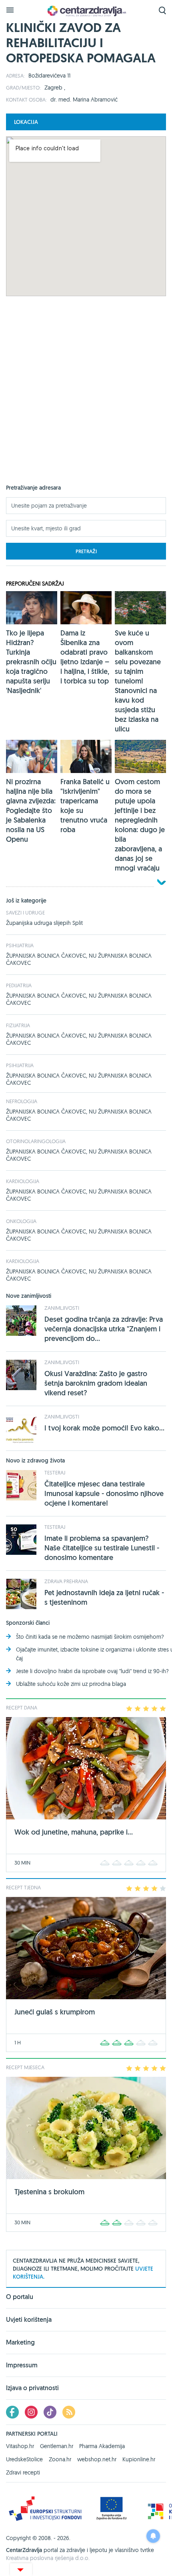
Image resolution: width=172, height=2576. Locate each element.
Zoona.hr (60, 2459)
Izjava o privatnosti (32, 2388)
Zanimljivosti (62, 1308)
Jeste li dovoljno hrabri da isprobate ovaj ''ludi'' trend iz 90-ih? (92, 1671)
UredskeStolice (24, 2459)
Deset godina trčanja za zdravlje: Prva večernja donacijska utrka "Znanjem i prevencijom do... (104, 1329)
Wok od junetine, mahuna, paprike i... (74, 1832)
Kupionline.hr (139, 2459)
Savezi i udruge (25, 912)
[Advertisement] (86, 398)
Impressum (22, 2365)
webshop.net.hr (97, 2459)
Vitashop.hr (20, 2446)
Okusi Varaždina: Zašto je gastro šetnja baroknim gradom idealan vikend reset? (96, 1383)
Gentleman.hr (57, 2446)
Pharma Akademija (102, 2446)
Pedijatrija (19, 985)
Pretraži (86, 551)
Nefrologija (22, 1101)
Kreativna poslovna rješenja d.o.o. (48, 2558)
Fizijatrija (18, 1025)
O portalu (20, 2297)
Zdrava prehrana (66, 1581)
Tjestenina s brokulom (49, 2192)
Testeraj (55, 1472)
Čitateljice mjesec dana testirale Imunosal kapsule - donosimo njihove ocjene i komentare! (104, 1493)
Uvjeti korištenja (29, 2320)
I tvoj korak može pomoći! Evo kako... (104, 1428)
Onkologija (21, 1221)
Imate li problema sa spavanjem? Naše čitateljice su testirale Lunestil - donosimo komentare (102, 1548)
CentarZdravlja (86, 11)
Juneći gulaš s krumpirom (55, 2012)
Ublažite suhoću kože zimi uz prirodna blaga (71, 1684)
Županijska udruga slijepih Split (44, 923)
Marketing (20, 2342)
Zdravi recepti (23, 2472)
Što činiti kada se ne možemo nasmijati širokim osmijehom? (90, 1637)
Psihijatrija (20, 945)
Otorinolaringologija (36, 1141)
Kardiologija (23, 1181)
